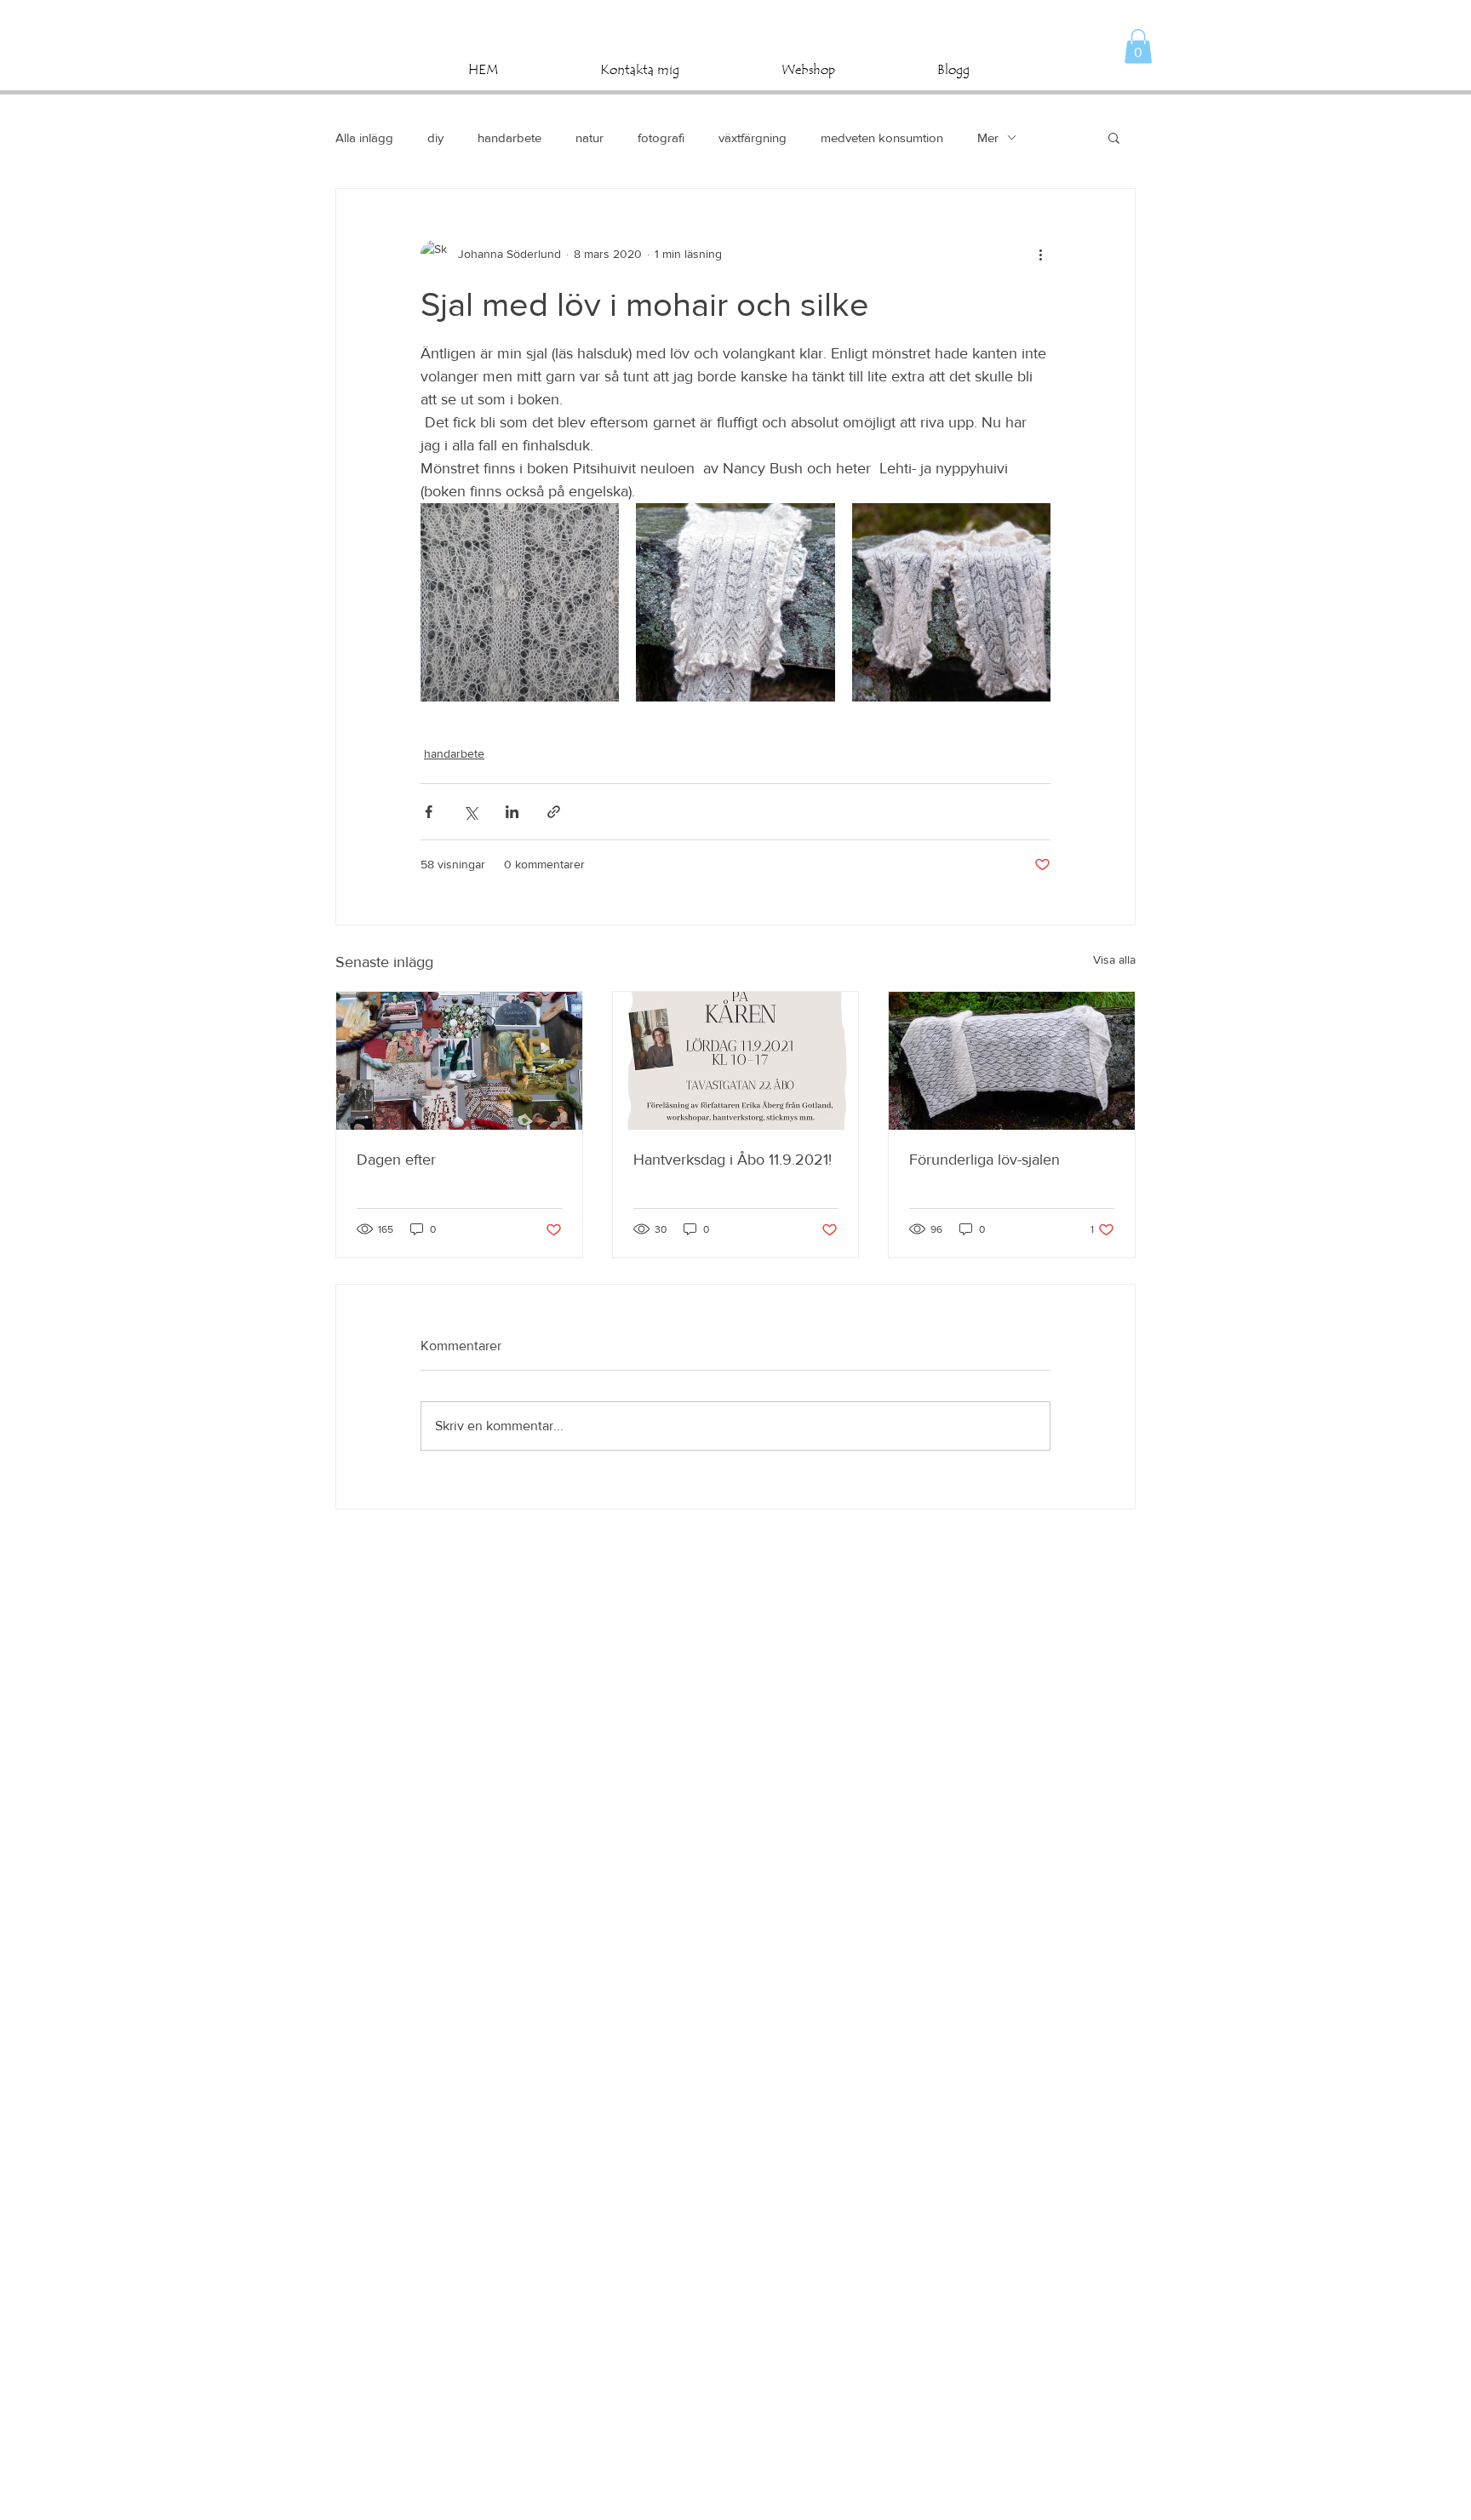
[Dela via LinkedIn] (512, 812)
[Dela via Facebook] (429, 812)
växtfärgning (753, 137)
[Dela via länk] (554, 812)
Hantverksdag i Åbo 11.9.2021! (733, 1160)
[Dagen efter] (459, 1061)
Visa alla (1114, 959)
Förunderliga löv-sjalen (984, 1160)
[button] (1138, 46)
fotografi (661, 137)
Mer (988, 137)
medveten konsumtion (882, 137)
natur (590, 137)
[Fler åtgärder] (1040, 254)
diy (435, 137)
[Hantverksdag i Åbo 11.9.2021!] (736, 1061)
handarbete (509, 137)
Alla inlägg (364, 137)
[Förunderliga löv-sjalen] (1012, 1061)
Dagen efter (396, 1160)
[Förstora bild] (520, 602)
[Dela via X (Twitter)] (470, 812)
